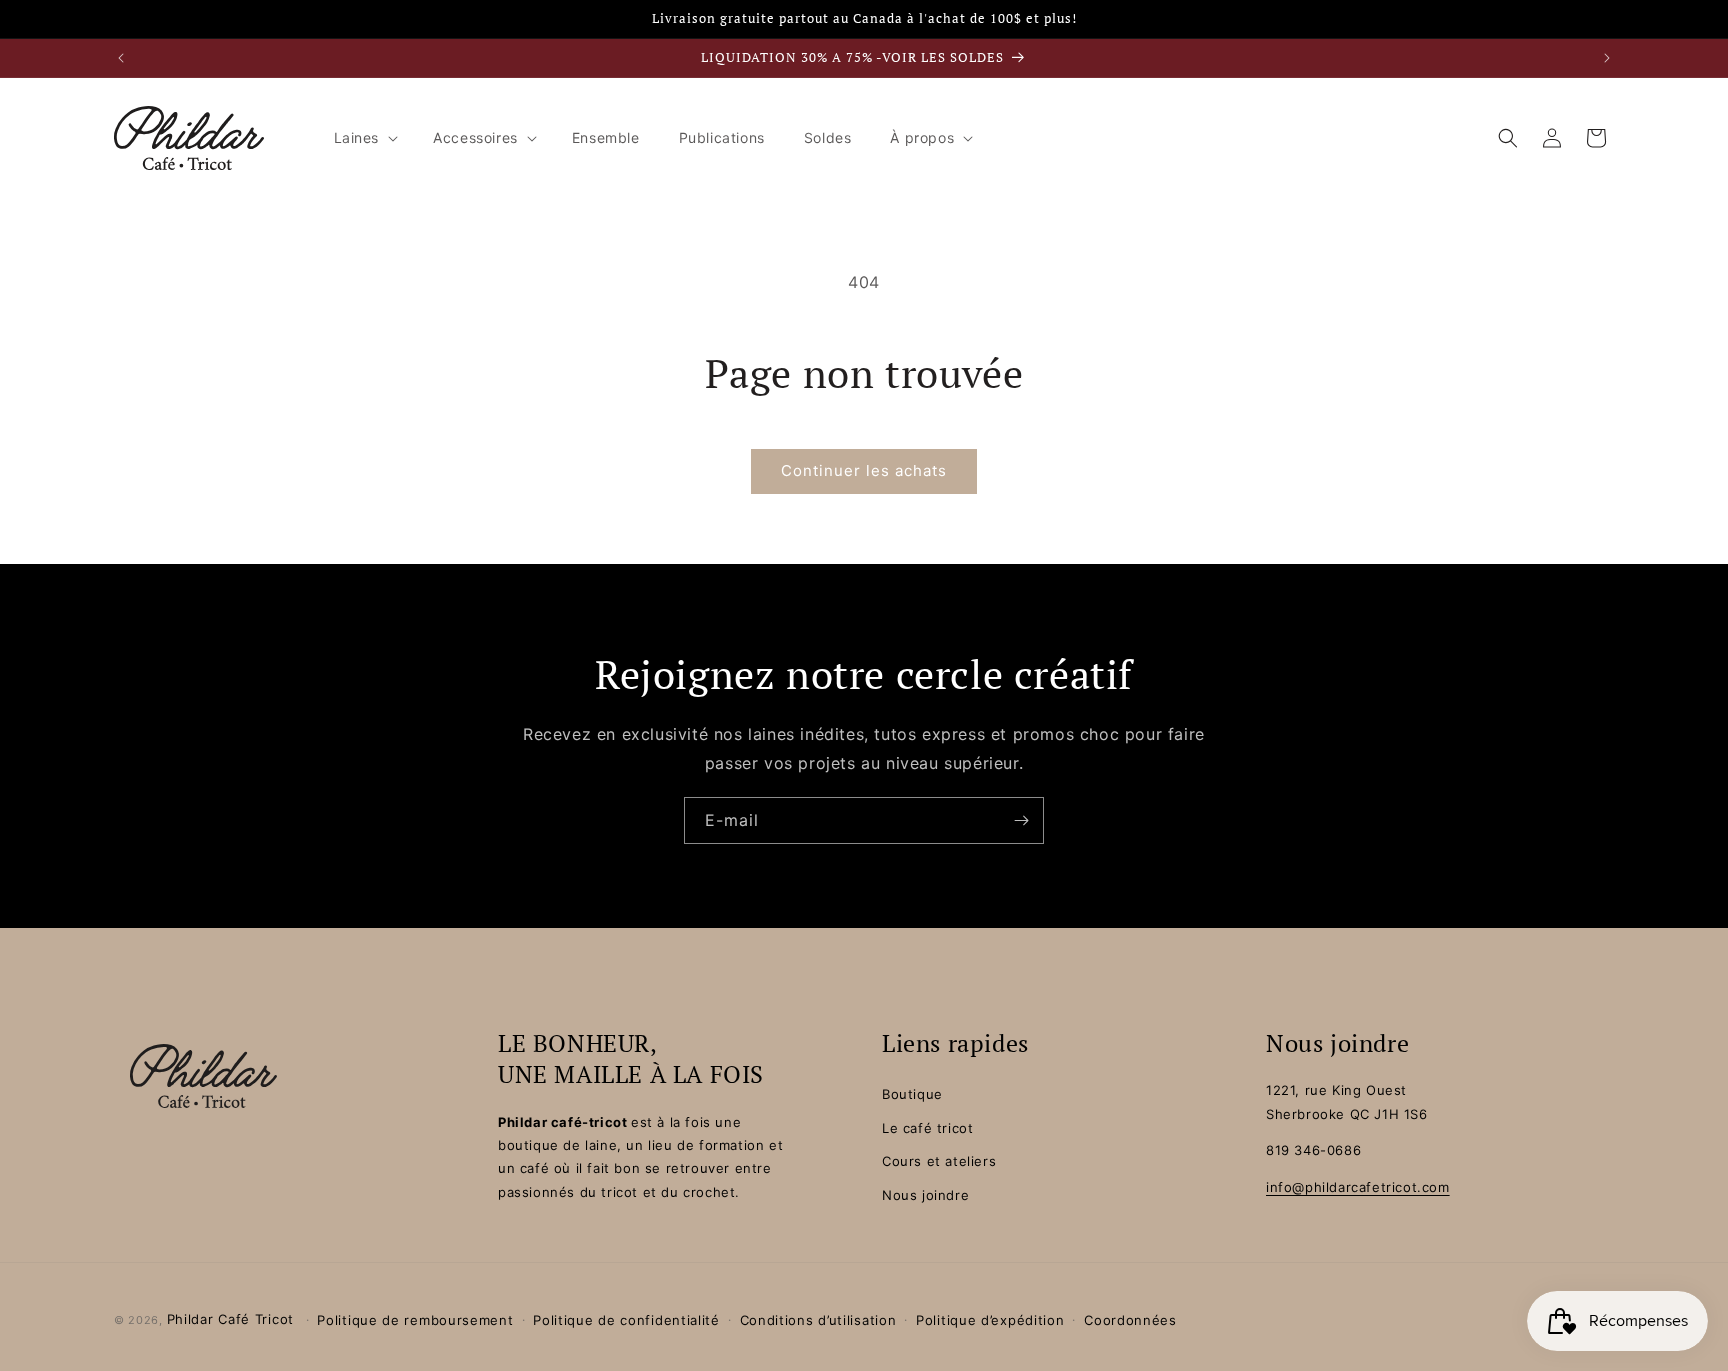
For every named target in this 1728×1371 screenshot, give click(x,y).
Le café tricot (927, 1128)
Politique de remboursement (415, 1320)
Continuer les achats (864, 470)
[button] (364, 138)
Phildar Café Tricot (230, 1319)
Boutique (912, 1094)
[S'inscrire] (1021, 820)
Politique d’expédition (990, 1320)
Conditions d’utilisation (818, 1320)
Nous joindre (925, 1195)
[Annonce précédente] (121, 58)
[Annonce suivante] (1607, 58)
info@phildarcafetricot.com (1358, 1187)
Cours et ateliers (939, 1161)
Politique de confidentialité (626, 1320)
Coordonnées (1130, 1320)
